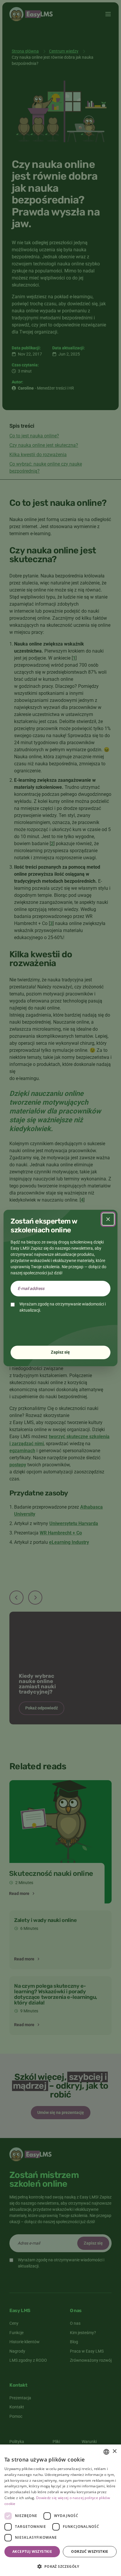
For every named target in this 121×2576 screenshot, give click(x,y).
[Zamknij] (108, 1219)
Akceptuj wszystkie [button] (32, 2551)
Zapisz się (60, 1352)
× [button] (114, 2451)
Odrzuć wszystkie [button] (90, 2551)
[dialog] (60, 2510)
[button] (60, 2566)
